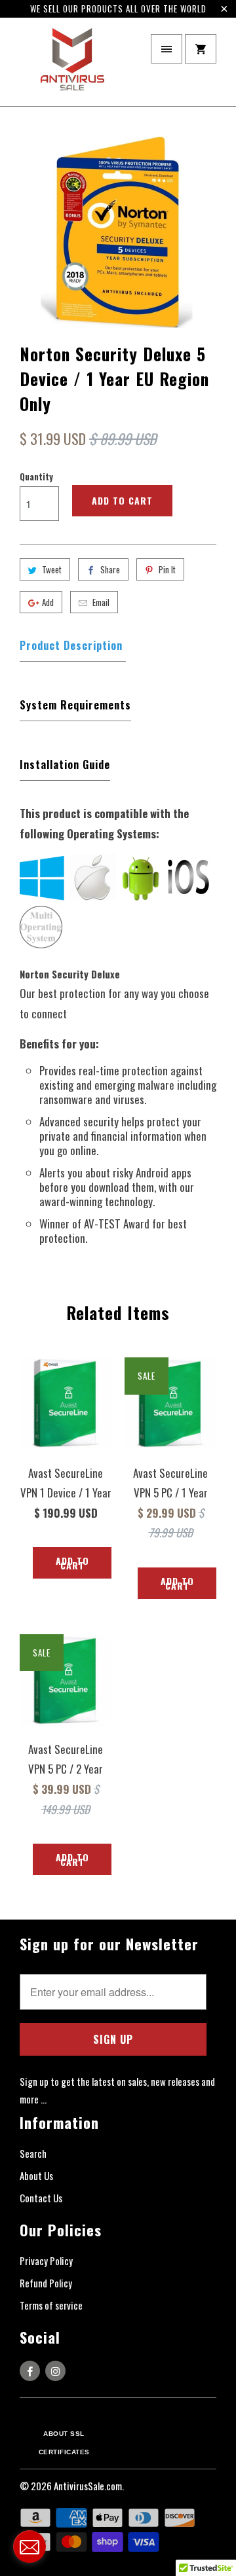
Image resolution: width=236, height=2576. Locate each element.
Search (33, 2153)
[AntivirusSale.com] (72, 66)
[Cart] (201, 49)
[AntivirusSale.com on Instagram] (55, 2371)
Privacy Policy (46, 2261)
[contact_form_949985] (29, 2547)
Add (48, 602)
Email (101, 602)
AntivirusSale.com (88, 2486)
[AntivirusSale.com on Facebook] (30, 2371)
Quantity (36, 476)
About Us (36, 2175)
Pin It (167, 569)
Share (110, 569)
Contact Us (41, 2198)
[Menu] (167, 49)
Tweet (52, 569)
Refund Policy (46, 2283)
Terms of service (51, 2305)
